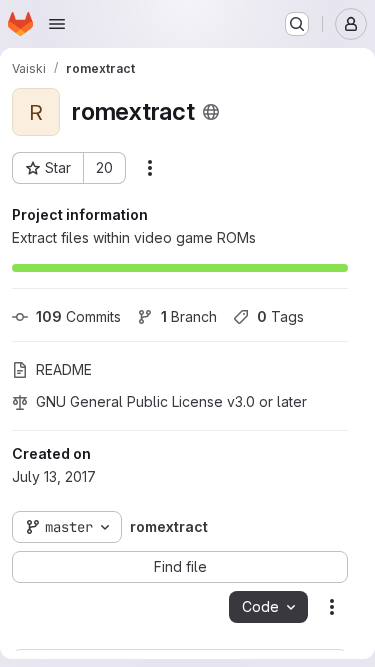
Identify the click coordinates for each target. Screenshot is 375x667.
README (64, 369)
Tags (280, 316)
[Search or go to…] (297, 24)
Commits (78, 316)
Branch (189, 316)
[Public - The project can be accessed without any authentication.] (211, 112)
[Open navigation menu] (57, 24)
